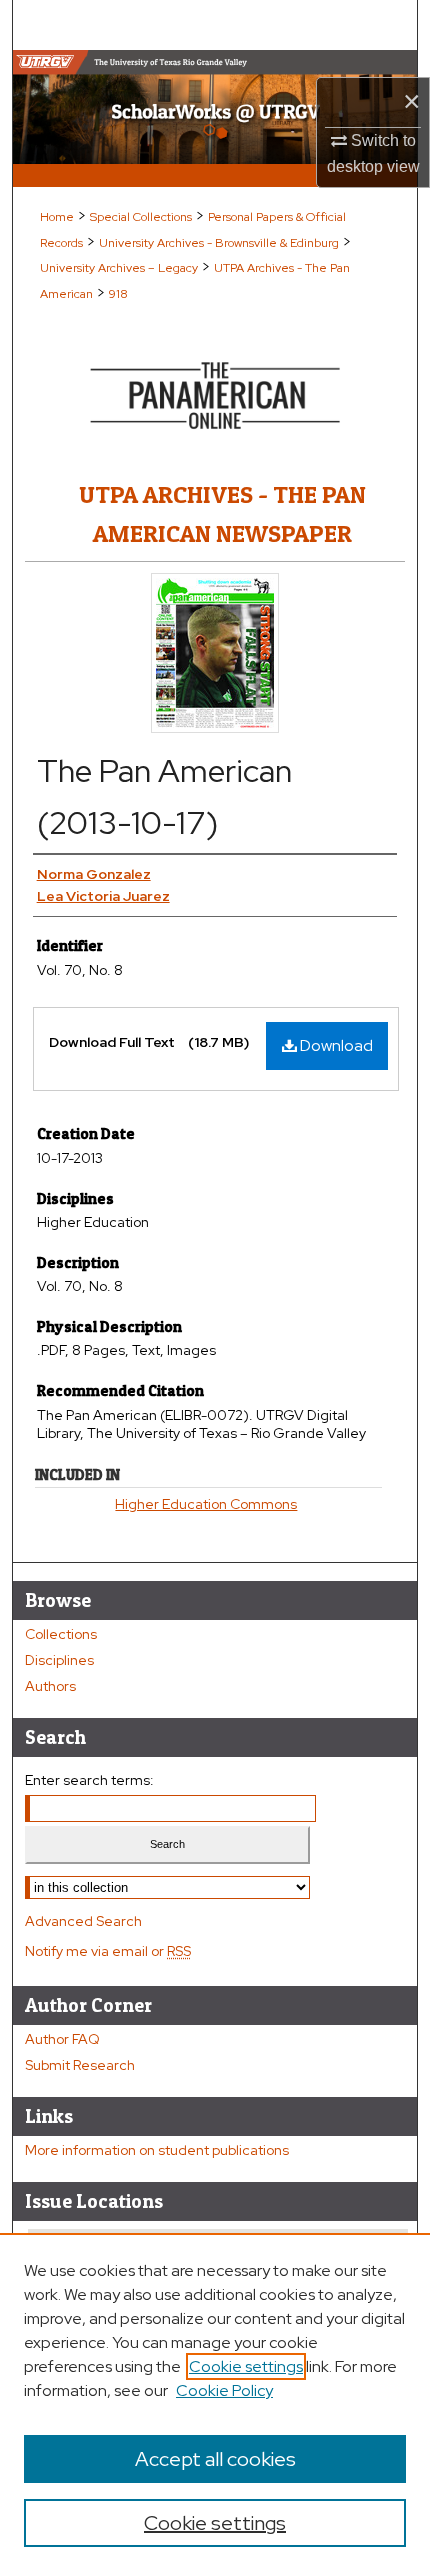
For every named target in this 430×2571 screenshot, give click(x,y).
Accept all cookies (215, 2459)
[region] (215, 2402)
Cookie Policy (224, 2390)
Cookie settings (246, 2366)
